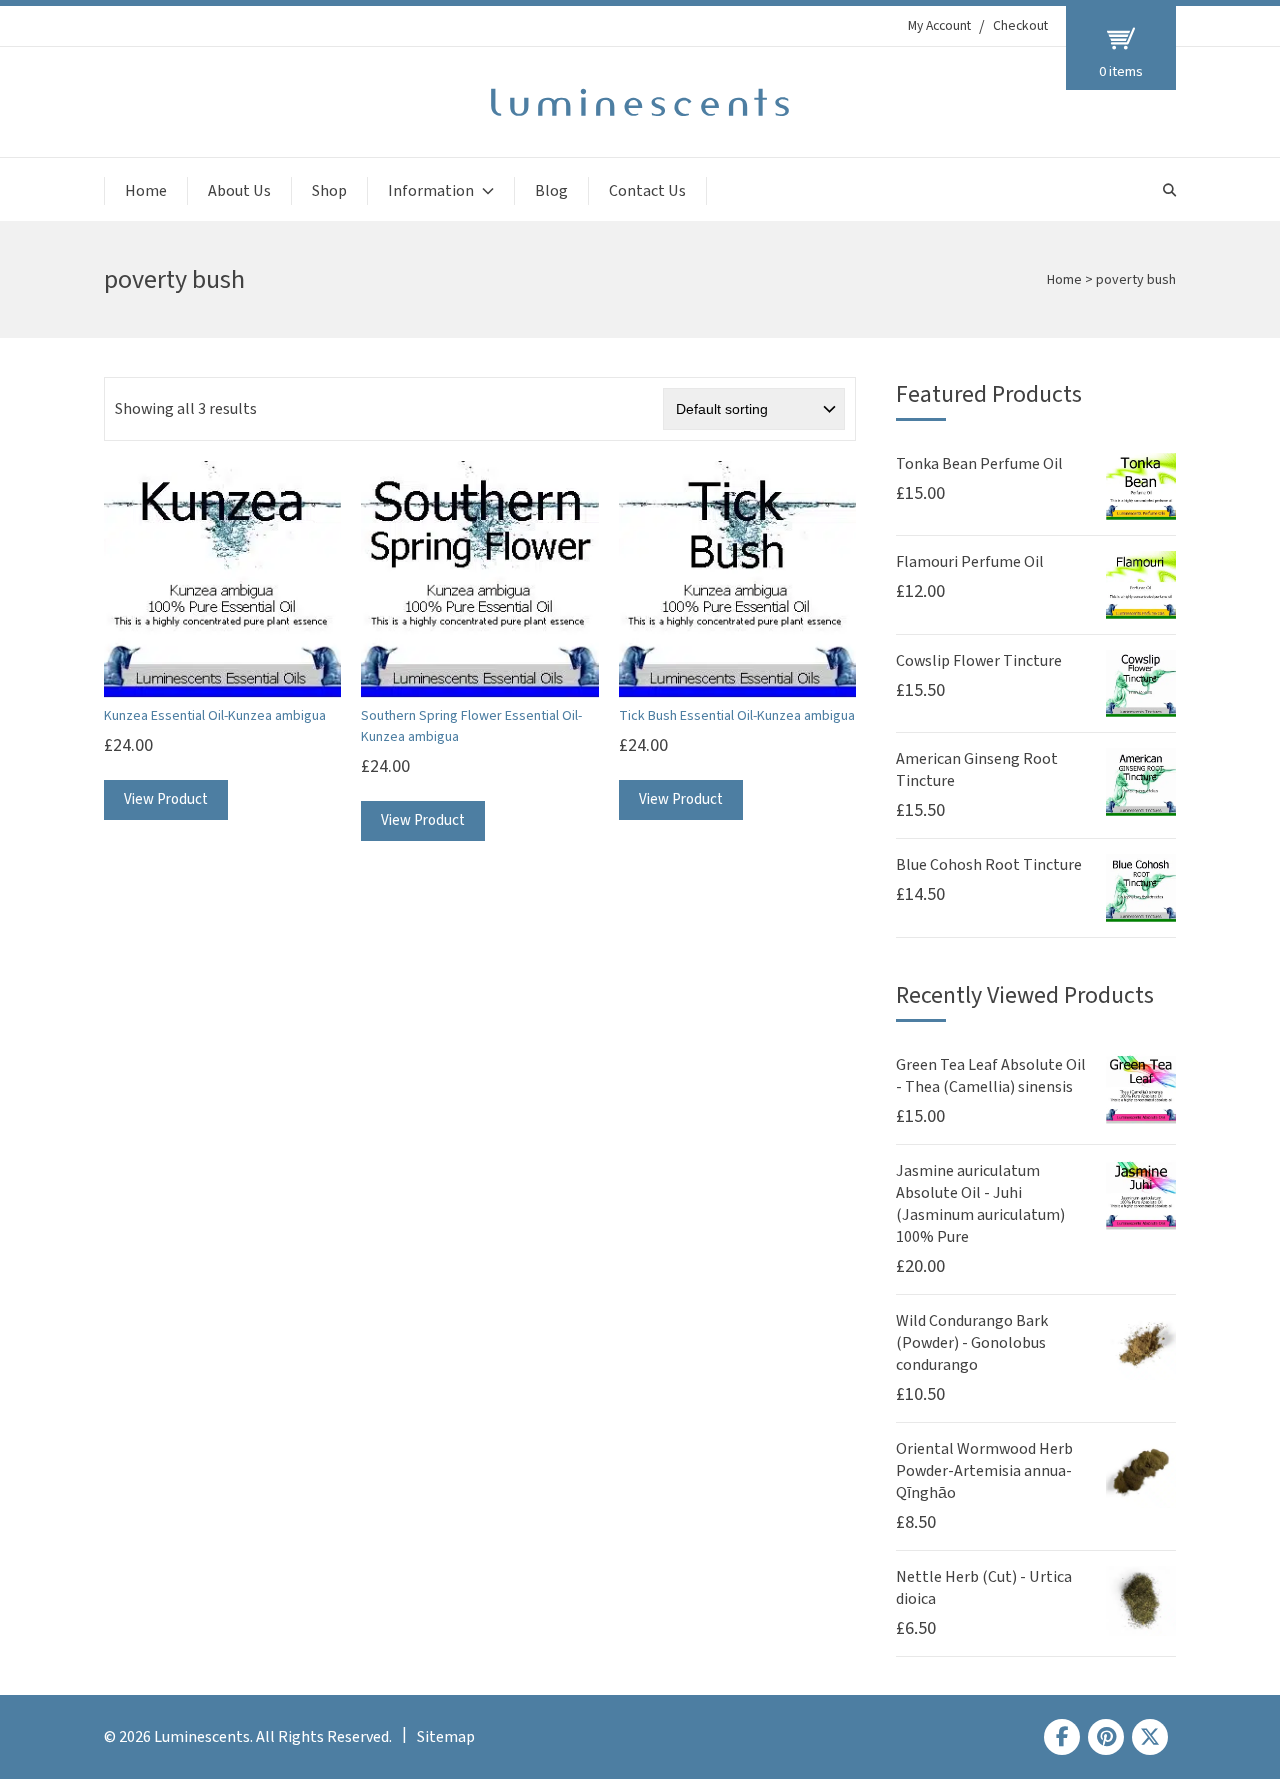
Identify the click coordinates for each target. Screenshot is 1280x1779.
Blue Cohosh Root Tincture (989, 865)
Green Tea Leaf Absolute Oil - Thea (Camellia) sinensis (991, 1076)
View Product (166, 799)
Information (431, 191)
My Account (939, 26)
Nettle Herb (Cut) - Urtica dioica (984, 1588)
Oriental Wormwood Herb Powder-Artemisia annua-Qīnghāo (984, 1471)
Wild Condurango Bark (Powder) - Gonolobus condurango (972, 1343)
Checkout (1020, 26)
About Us (239, 191)
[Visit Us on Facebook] (1062, 1737)
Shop (329, 191)
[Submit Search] (1169, 190)
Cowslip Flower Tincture (979, 661)
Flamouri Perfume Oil (970, 562)
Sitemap (446, 1737)
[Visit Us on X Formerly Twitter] (1150, 1737)
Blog (551, 191)
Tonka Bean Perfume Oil (979, 464)
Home (146, 191)
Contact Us (647, 191)
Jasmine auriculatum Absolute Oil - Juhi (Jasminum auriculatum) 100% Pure (980, 1204)
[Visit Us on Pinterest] (1106, 1737)
